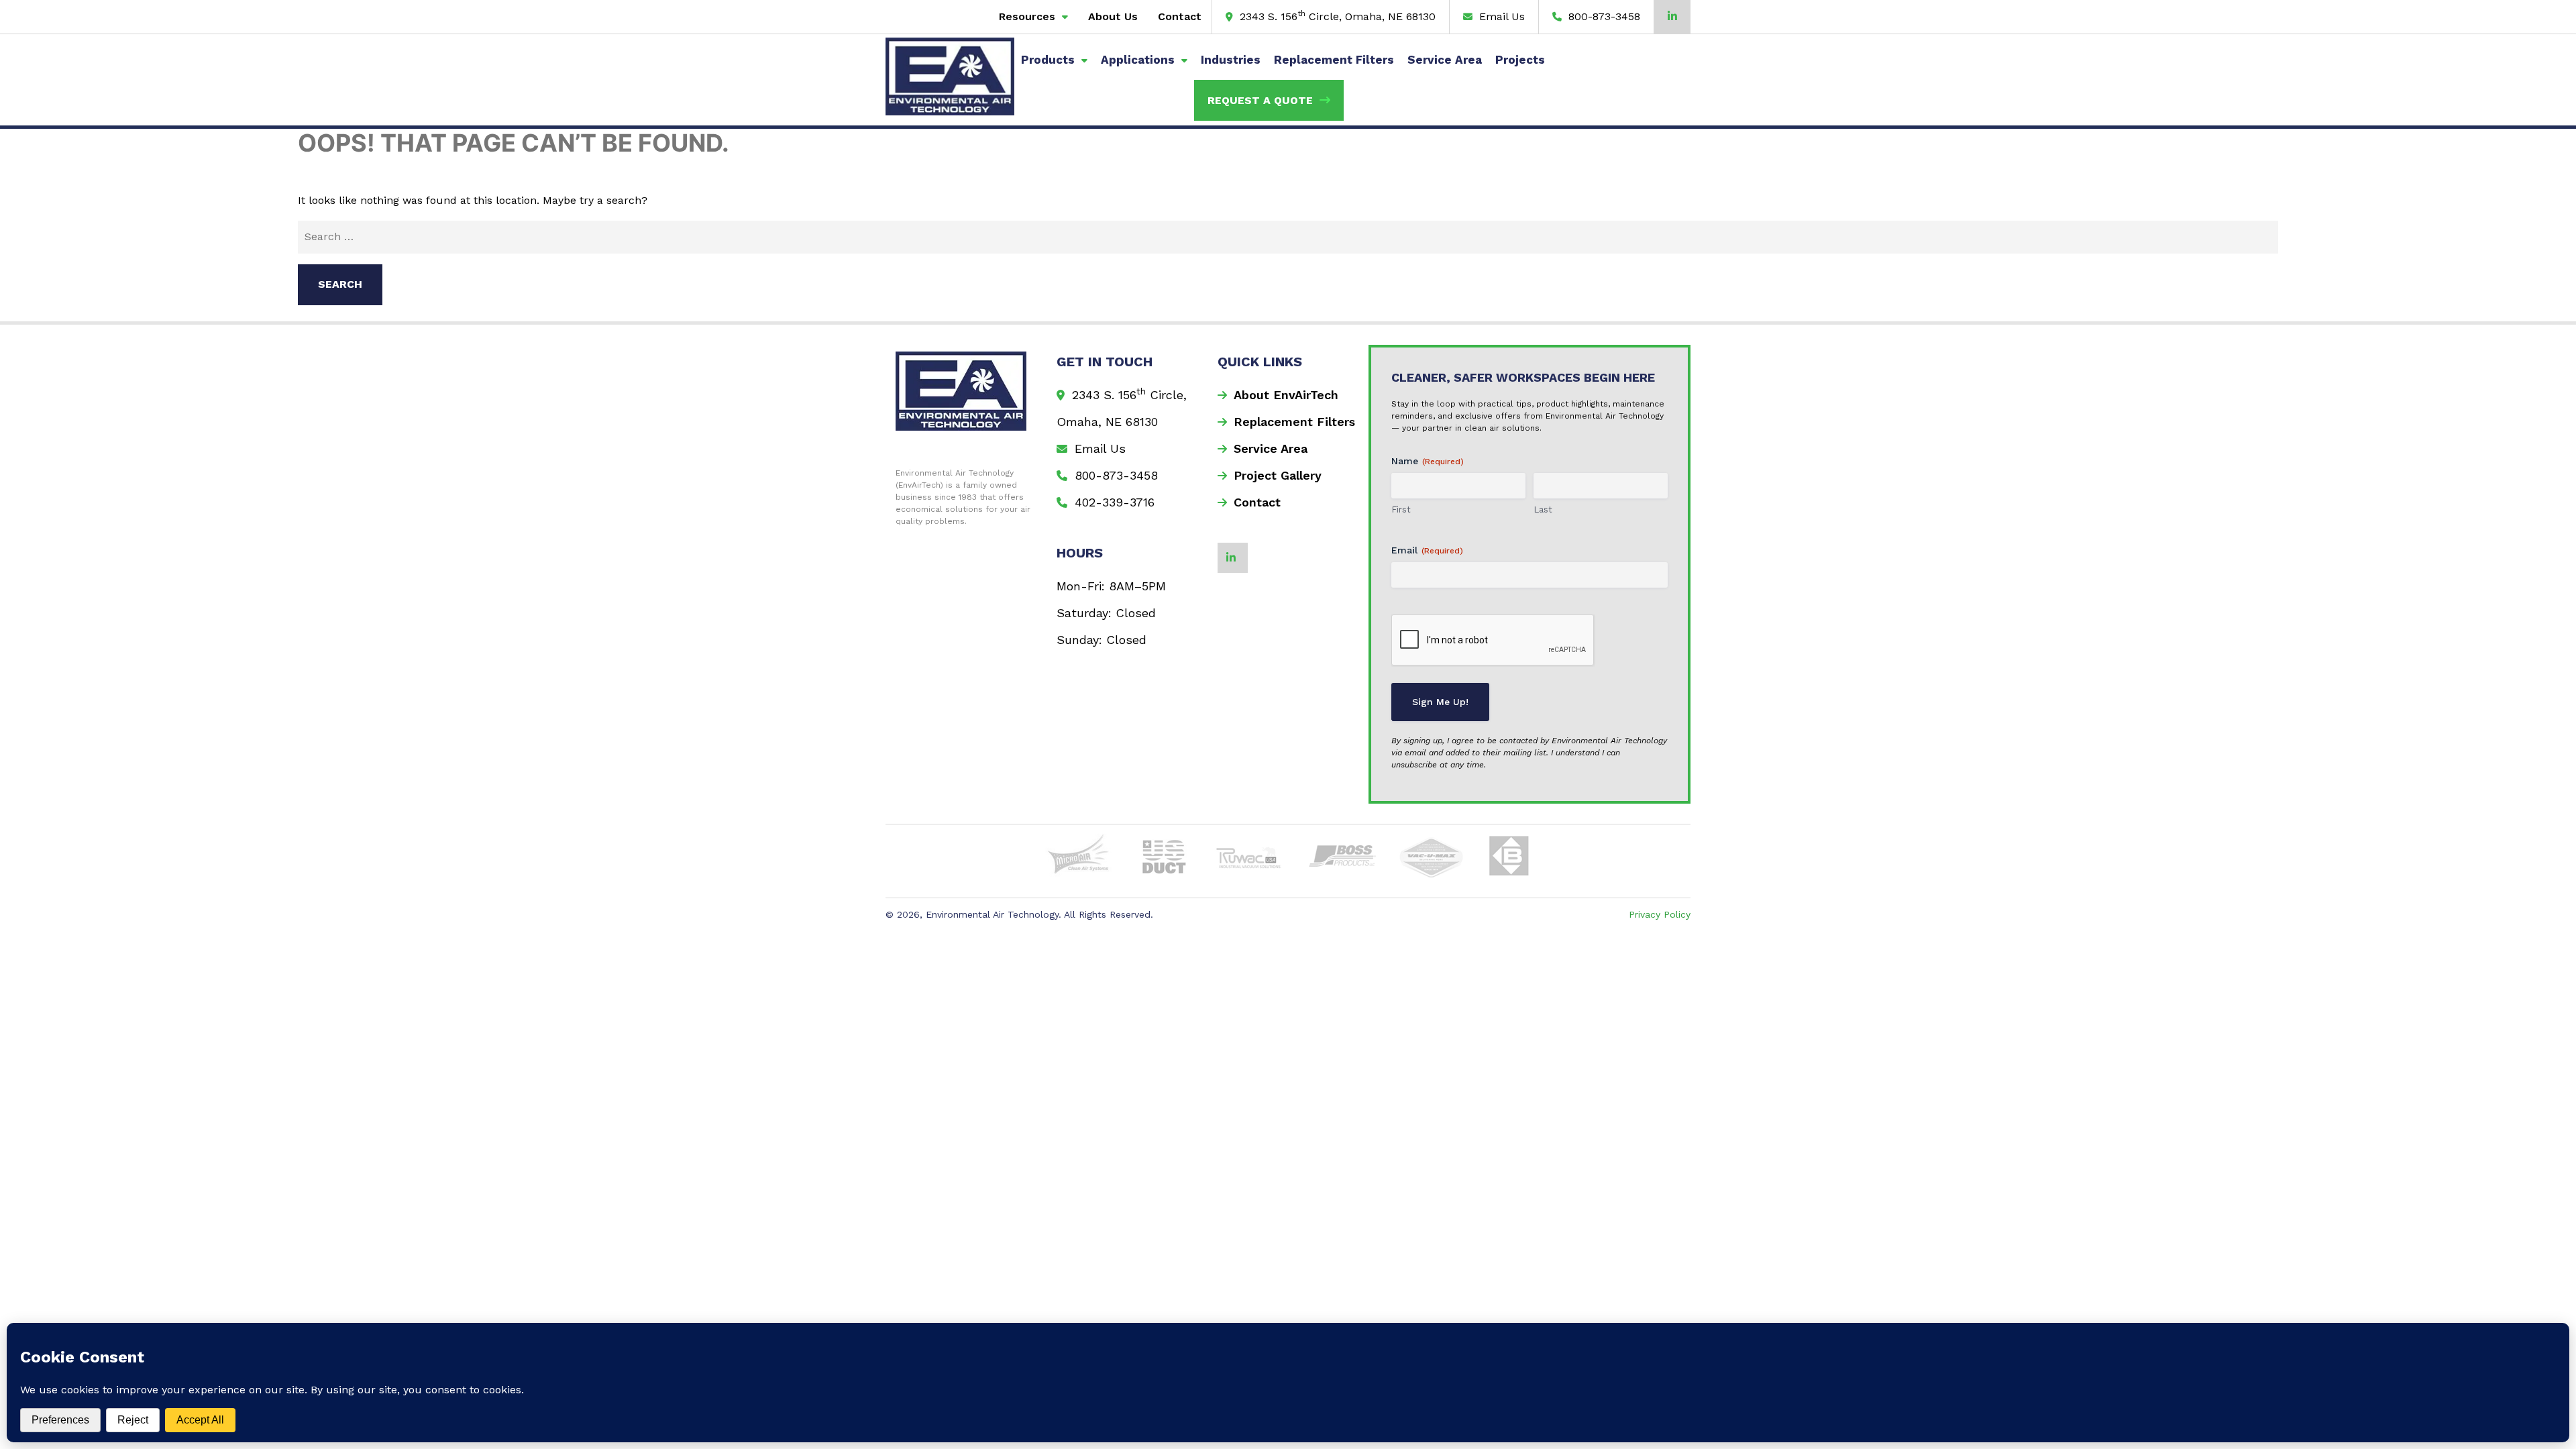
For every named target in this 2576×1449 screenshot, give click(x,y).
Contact (1180, 16)
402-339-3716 (1113, 502)
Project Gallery (1278, 475)
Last (1543, 509)
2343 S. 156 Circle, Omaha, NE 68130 (1336, 16)
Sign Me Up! (1440, 702)
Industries (1231, 60)
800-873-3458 (1603, 16)
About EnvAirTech (1286, 395)
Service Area (1445, 60)
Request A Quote (1260, 100)
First (1401, 509)
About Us (1113, 16)
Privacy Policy (1660, 914)
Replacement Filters (1334, 60)
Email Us (1500, 16)
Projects (1520, 60)
